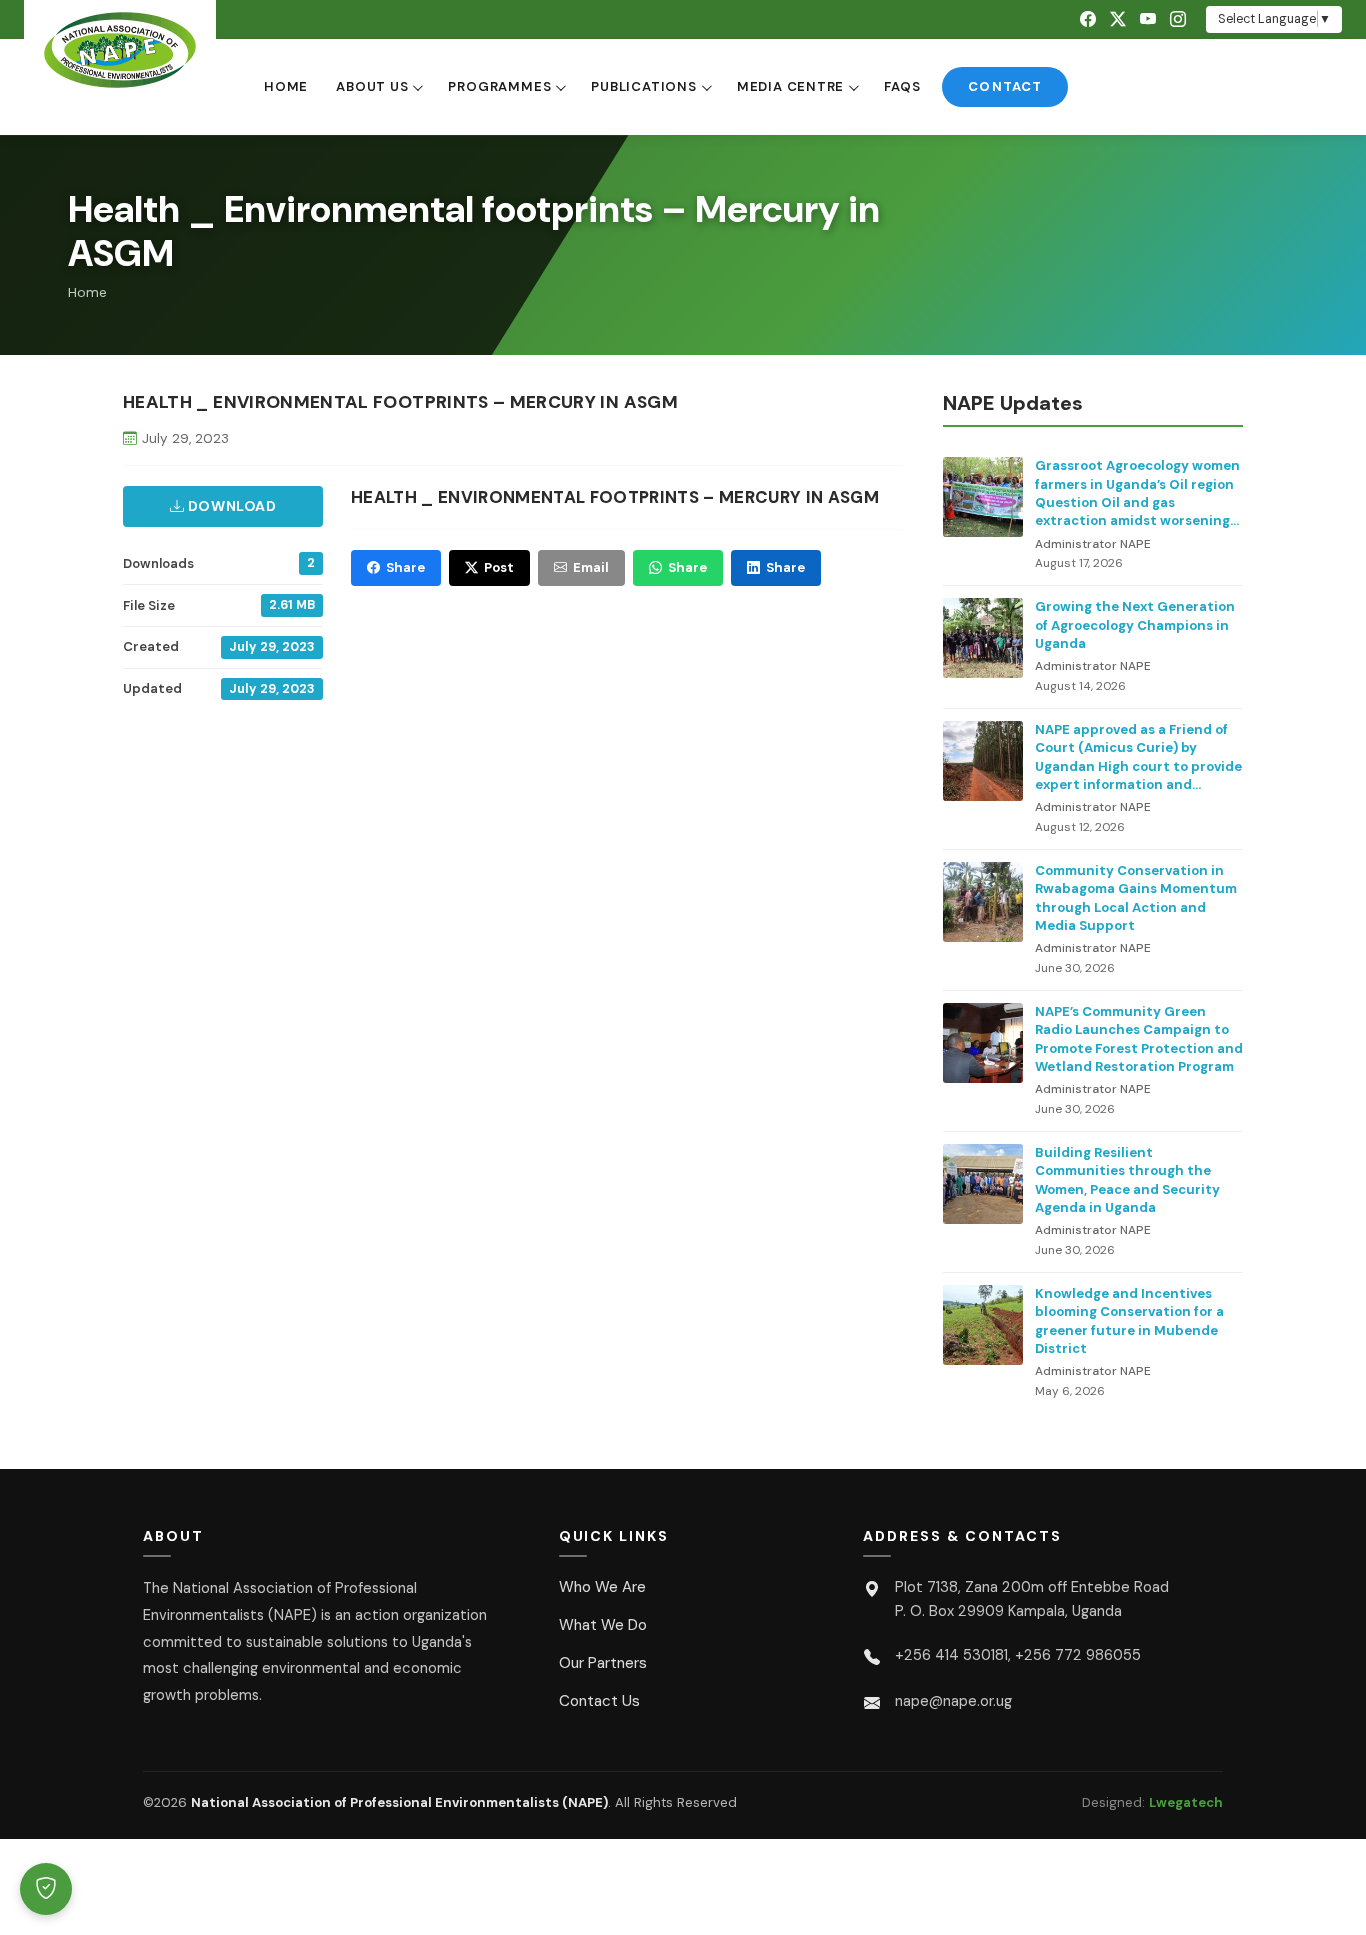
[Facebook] (1088, 19)
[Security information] (46, 1889)
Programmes (499, 86)
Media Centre (790, 86)
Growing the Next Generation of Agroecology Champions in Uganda (1135, 625)
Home (286, 86)
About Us (372, 86)
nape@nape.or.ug (953, 1701)
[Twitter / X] (1118, 19)
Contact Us (599, 1701)
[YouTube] (1148, 19)
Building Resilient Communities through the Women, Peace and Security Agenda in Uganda (1127, 1180)
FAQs (902, 86)
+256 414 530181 (951, 1655)
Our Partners (603, 1663)
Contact (1004, 86)
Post (499, 567)
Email (591, 567)
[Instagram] (1178, 19)
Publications (643, 86)
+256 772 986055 (1078, 1655)
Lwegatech (1186, 1802)
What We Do (603, 1625)
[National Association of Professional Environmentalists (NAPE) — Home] (120, 50)
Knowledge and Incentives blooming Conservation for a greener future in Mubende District (1129, 1321)
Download (230, 506)
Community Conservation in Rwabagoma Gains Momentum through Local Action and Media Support (1136, 898)
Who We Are (602, 1587)
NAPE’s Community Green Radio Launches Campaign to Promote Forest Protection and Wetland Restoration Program (1139, 1039)
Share (405, 567)
